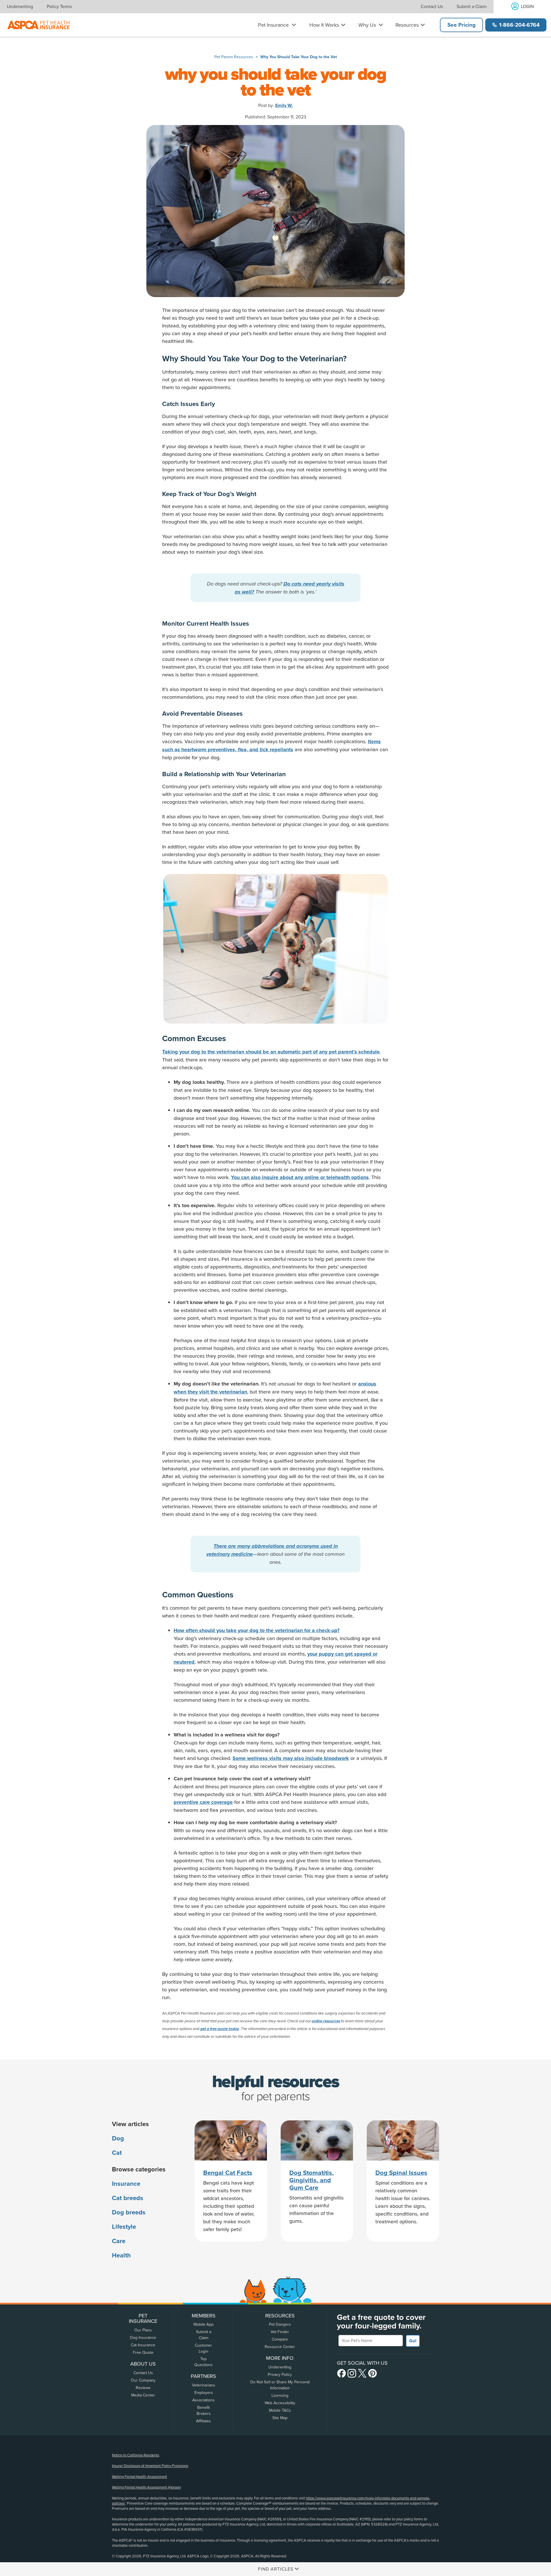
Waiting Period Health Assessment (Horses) (146, 2487)
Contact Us (432, 7)
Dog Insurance (143, 2338)
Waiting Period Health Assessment (139, 2477)
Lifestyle (124, 2227)
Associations (203, 2400)
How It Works (324, 25)
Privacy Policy (280, 2375)
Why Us (367, 25)
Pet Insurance (273, 25)
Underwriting (20, 7)
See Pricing (461, 25)
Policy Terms (59, 7)
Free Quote (143, 2352)
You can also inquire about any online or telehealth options (300, 1177)
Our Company (143, 2380)
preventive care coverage (203, 1802)
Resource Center (280, 2347)
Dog (118, 2138)
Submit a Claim (472, 7)
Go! (413, 2341)
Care (119, 2241)
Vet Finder (280, 2332)
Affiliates (203, 2421)
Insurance (126, 2184)
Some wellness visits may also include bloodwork (291, 1758)
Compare (280, 2339)
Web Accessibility (280, 2403)
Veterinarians (204, 2385)
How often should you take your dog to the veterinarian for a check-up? (257, 1630)
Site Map (280, 2418)
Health (121, 2255)
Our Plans (143, 2330)
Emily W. (284, 106)
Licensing (280, 2396)
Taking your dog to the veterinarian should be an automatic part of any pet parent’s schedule (271, 1052)
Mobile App (203, 2324)
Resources (407, 25)
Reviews (143, 2388)
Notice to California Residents (136, 2455)
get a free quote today (220, 2029)
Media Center (143, 2395)
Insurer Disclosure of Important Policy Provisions (150, 2466)
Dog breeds (129, 2212)
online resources (326, 2021)
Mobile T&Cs (280, 2410)
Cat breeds (128, 2198)
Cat (117, 2153)
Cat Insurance (143, 2345)
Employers (204, 2393)
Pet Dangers (280, 2324)
